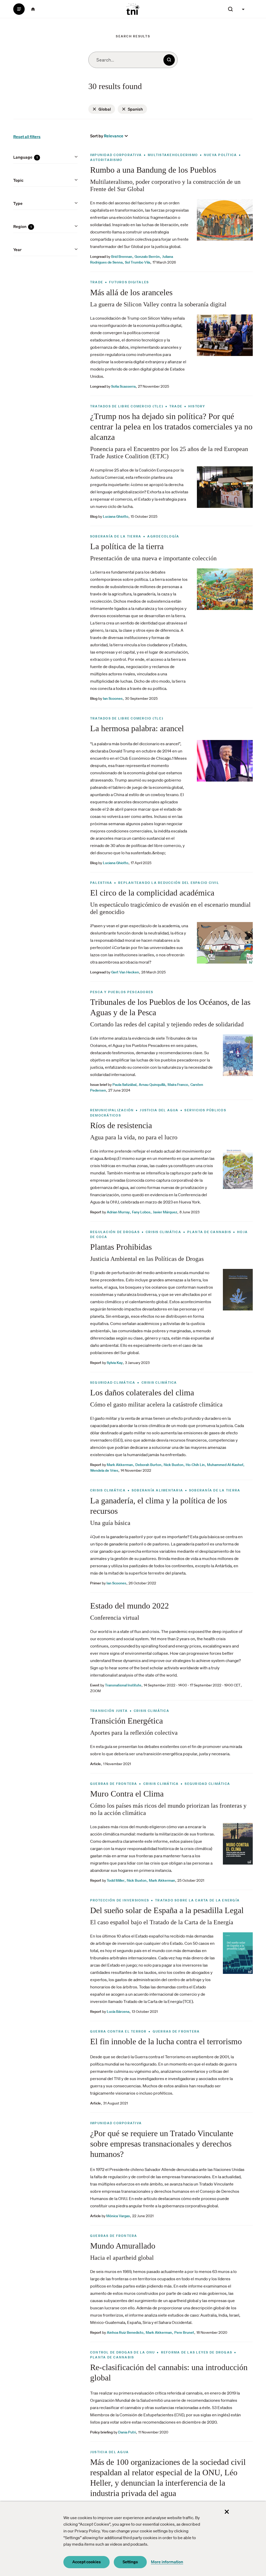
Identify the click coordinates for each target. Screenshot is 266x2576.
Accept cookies (87, 2562)
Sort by (97, 136)
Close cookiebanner (227, 2512)
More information (167, 2562)
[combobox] (133, 60)
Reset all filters (27, 137)
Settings (130, 2562)
